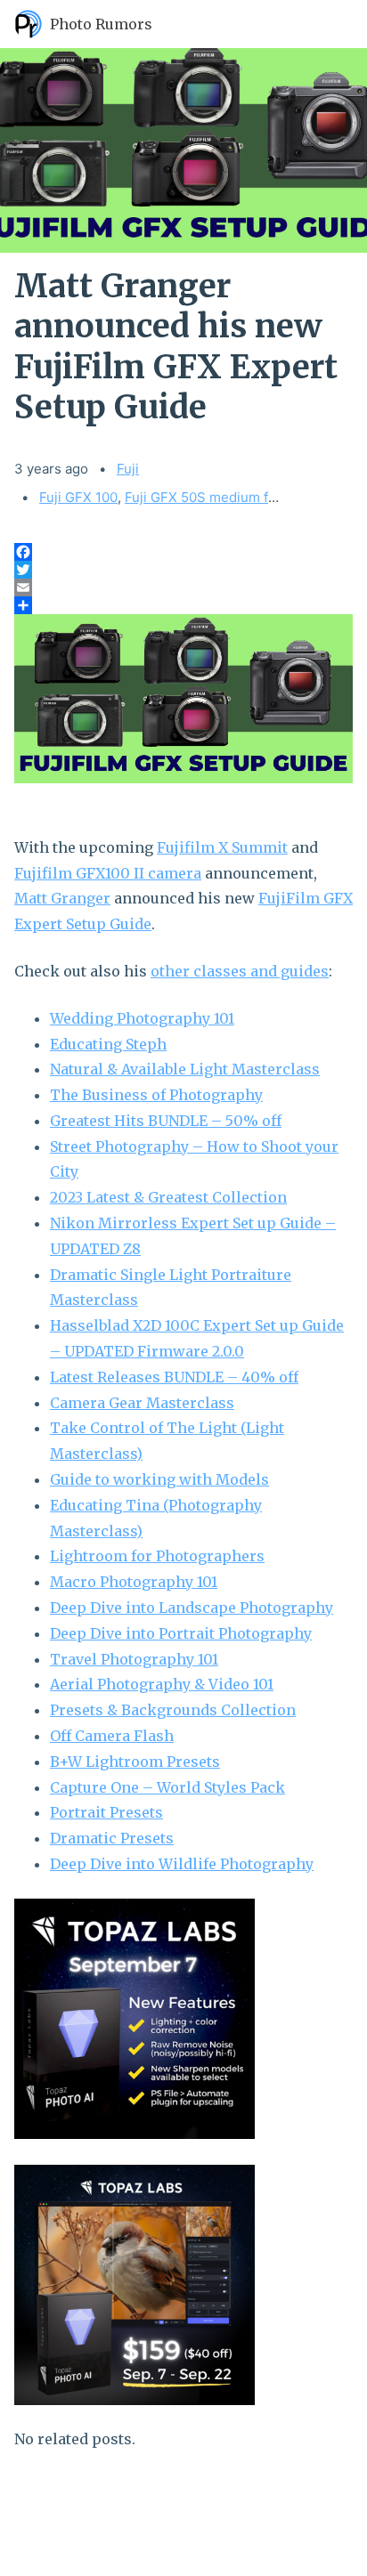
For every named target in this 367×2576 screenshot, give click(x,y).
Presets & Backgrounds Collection (173, 1710)
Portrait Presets (106, 1812)
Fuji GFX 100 (78, 497)
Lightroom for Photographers (157, 1556)
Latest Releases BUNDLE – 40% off (174, 1377)
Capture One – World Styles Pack (167, 1787)
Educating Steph (108, 1044)
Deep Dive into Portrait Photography (181, 1633)
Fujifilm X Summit (222, 847)
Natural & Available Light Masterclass (185, 1069)
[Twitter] (183, 570)
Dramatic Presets (112, 1838)
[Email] (183, 587)
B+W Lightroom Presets (135, 1762)
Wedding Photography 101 (142, 1018)
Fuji (128, 469)
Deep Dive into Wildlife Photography (182, 1864)
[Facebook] (183, 552)
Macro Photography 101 (134, 1582)
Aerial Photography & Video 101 (162, 1684)
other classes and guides (240, 971)
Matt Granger (62, 898)
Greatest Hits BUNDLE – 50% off (166, 1121)
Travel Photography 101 (134, 1659)
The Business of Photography (156, 1095)
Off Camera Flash (112, 1736)
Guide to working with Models (159, 1479)
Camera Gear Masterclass (142, 1403)
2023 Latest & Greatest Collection (168, 1197)
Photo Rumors (101, 24)
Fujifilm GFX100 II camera (108, 873)
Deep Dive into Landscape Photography (192, 1608)
